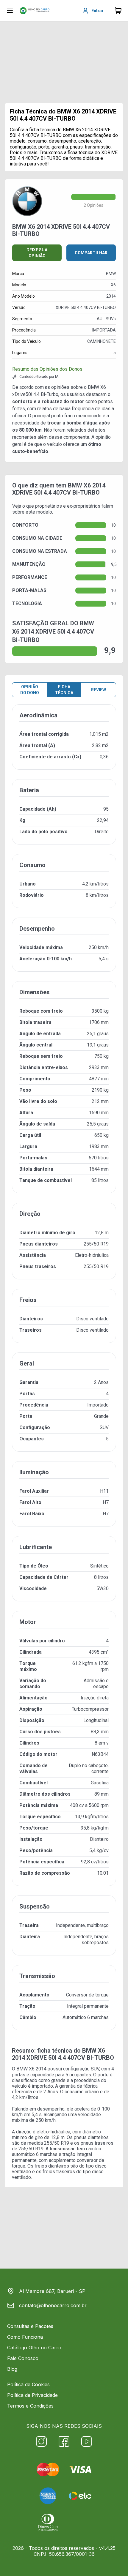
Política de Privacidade (32, 2395)
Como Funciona (25, 2337)
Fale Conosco (23, 2358)
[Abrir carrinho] (10, 11)
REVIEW (99, 690)
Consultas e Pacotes (30, 2326)
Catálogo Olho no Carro (34, 2348)
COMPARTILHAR (91, 253)
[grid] (64, 1372)
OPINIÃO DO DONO (30, 690)
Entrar (97, 11)
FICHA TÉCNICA (64, 690)
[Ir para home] (35, 11)
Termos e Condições (30, 2406)
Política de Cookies (28, 2384)
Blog (12, 2369)
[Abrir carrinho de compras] (118, 11)
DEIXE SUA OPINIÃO (37, 253)
